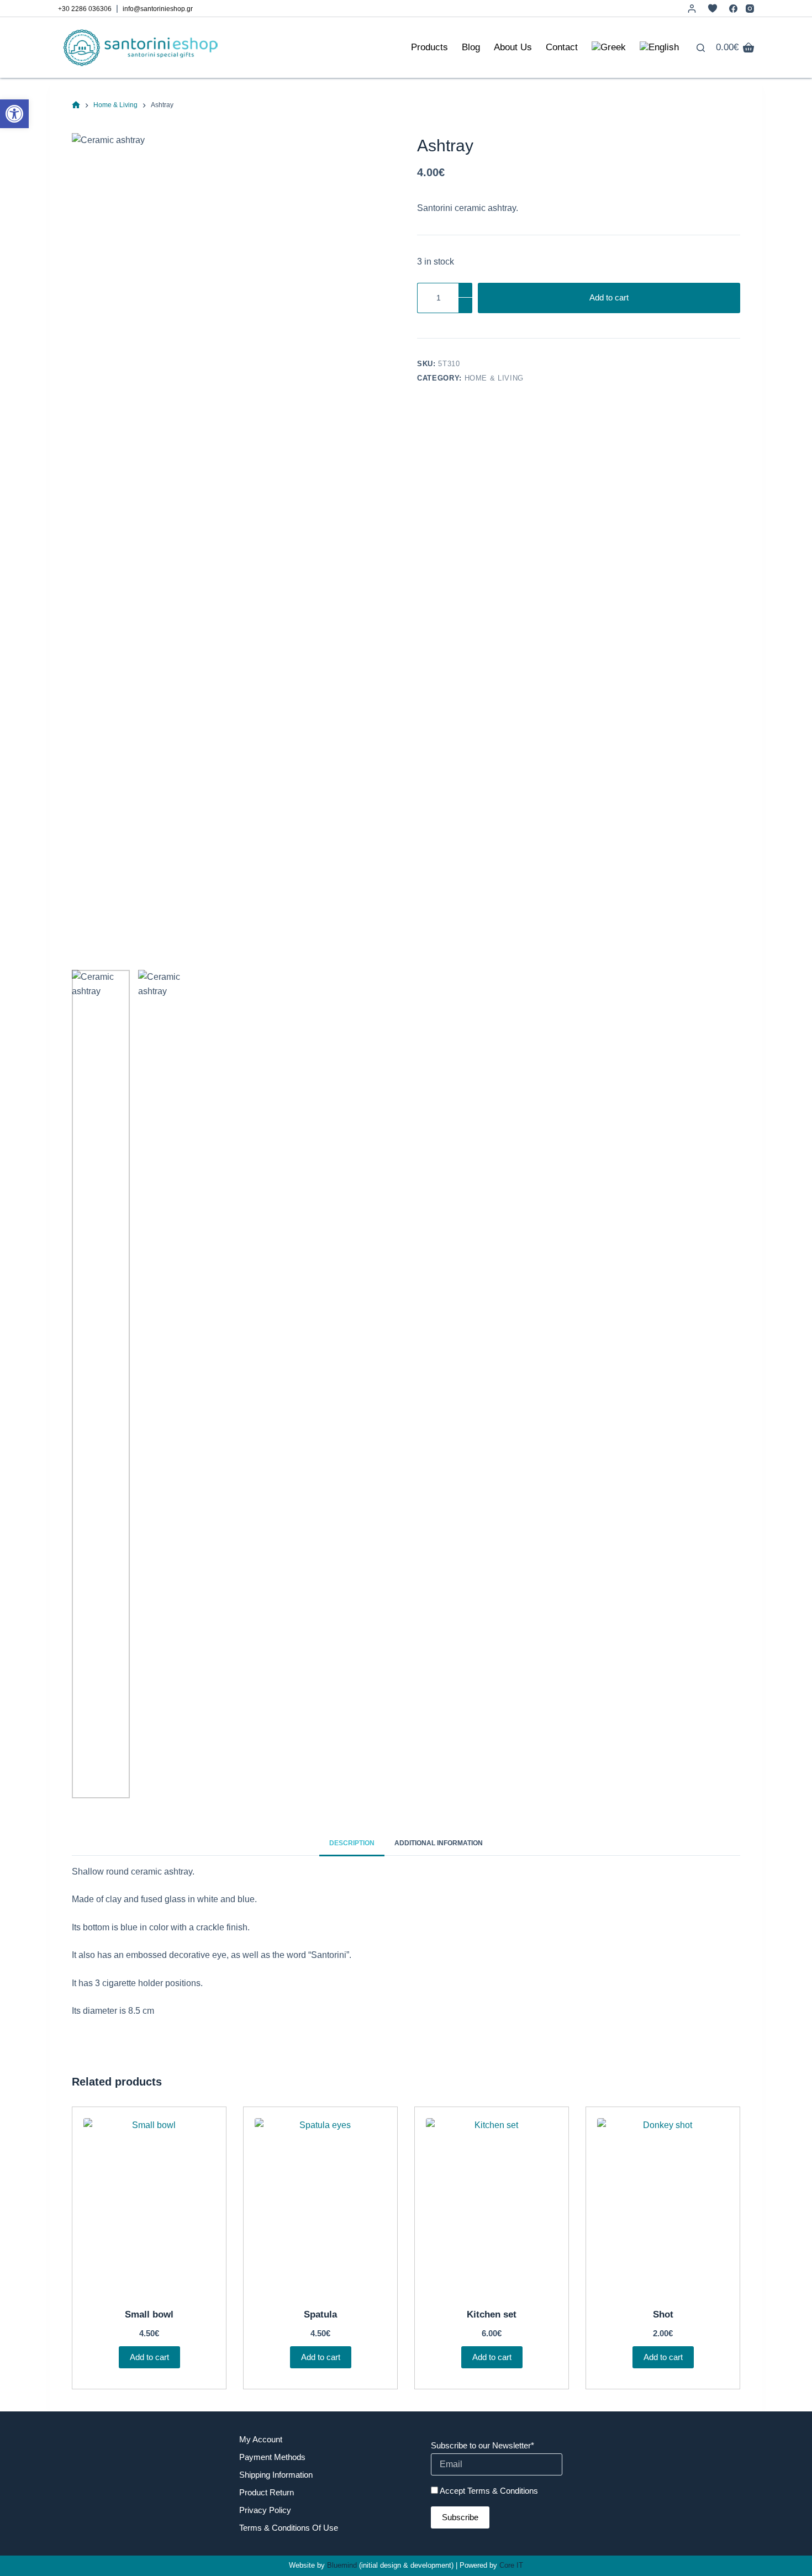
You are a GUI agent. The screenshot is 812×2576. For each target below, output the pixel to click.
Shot (663, 2314)
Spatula (320, 2314)
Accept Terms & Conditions (489, 2491)
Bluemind (342, 2565)
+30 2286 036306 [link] (85, 9)
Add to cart (609, 297)
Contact (562, 47)
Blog (471, 47)
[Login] (692, 9)
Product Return (267, 2492)
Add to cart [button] (149, 2357)
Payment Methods (272, 2457)
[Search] (701, 48)
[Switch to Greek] (608, 47)
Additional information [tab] (439, 1843)
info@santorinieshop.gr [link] (158, 9)
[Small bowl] (149, 2206)
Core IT (511, 2565)
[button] (14, 114)
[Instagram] (750, 9)
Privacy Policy (265, 2510)
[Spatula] (320, 2206)
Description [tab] (352, 1843)
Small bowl (149, 2314)
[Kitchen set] (492, 2206)
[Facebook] (733, 9)
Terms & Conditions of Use (289, 2528)
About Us (513, 47)
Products (429, 47)
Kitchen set (492, 2314)
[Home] (76, 105)
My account (261, 2439)
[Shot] (663, 2206)
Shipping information (276, 2475)
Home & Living (494, 378)
